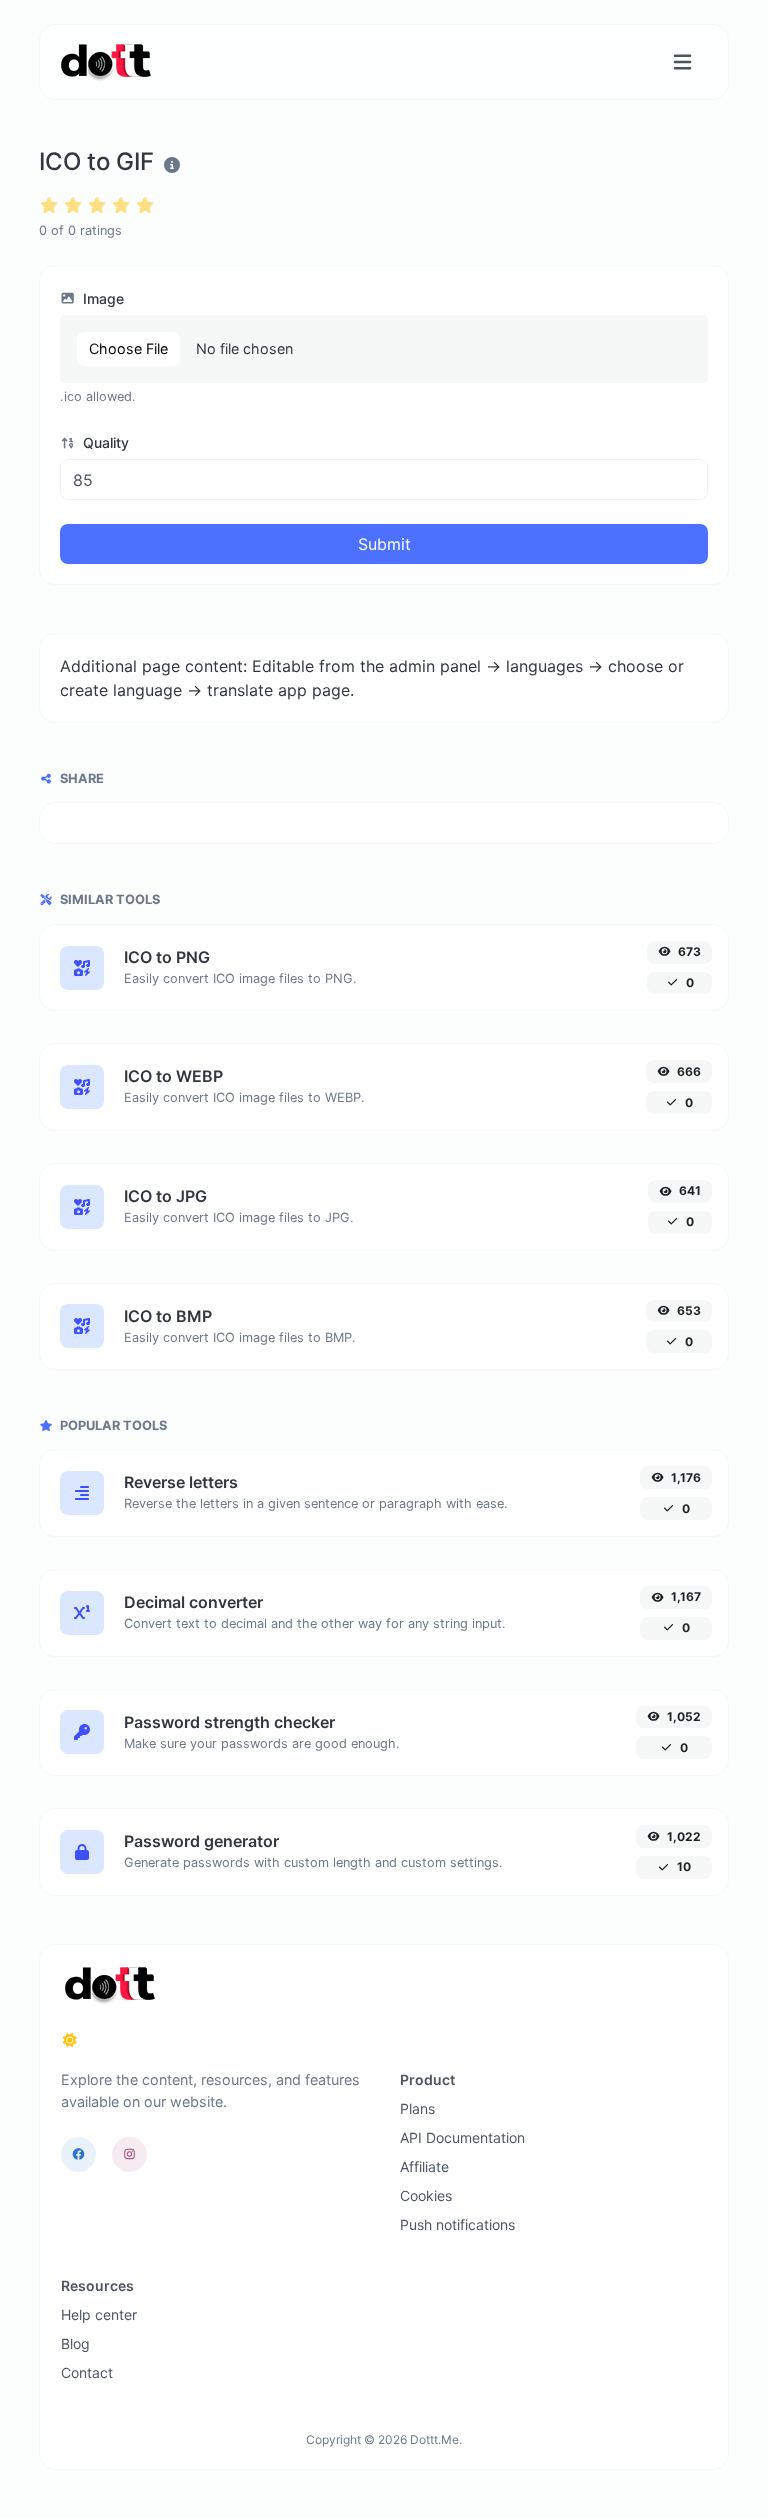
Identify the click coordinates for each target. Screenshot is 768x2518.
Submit (384, 544)
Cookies (426, 2195)
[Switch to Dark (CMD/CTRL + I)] (70, 2040)
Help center (99, 2314)
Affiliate (424, 2166)
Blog (75, 2343)
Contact (87, 2372)
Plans (417, 2108)
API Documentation (462, 2137)
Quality (104, 442)
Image (101, 298)
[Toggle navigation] (682, 62)
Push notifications (457, 2224)
